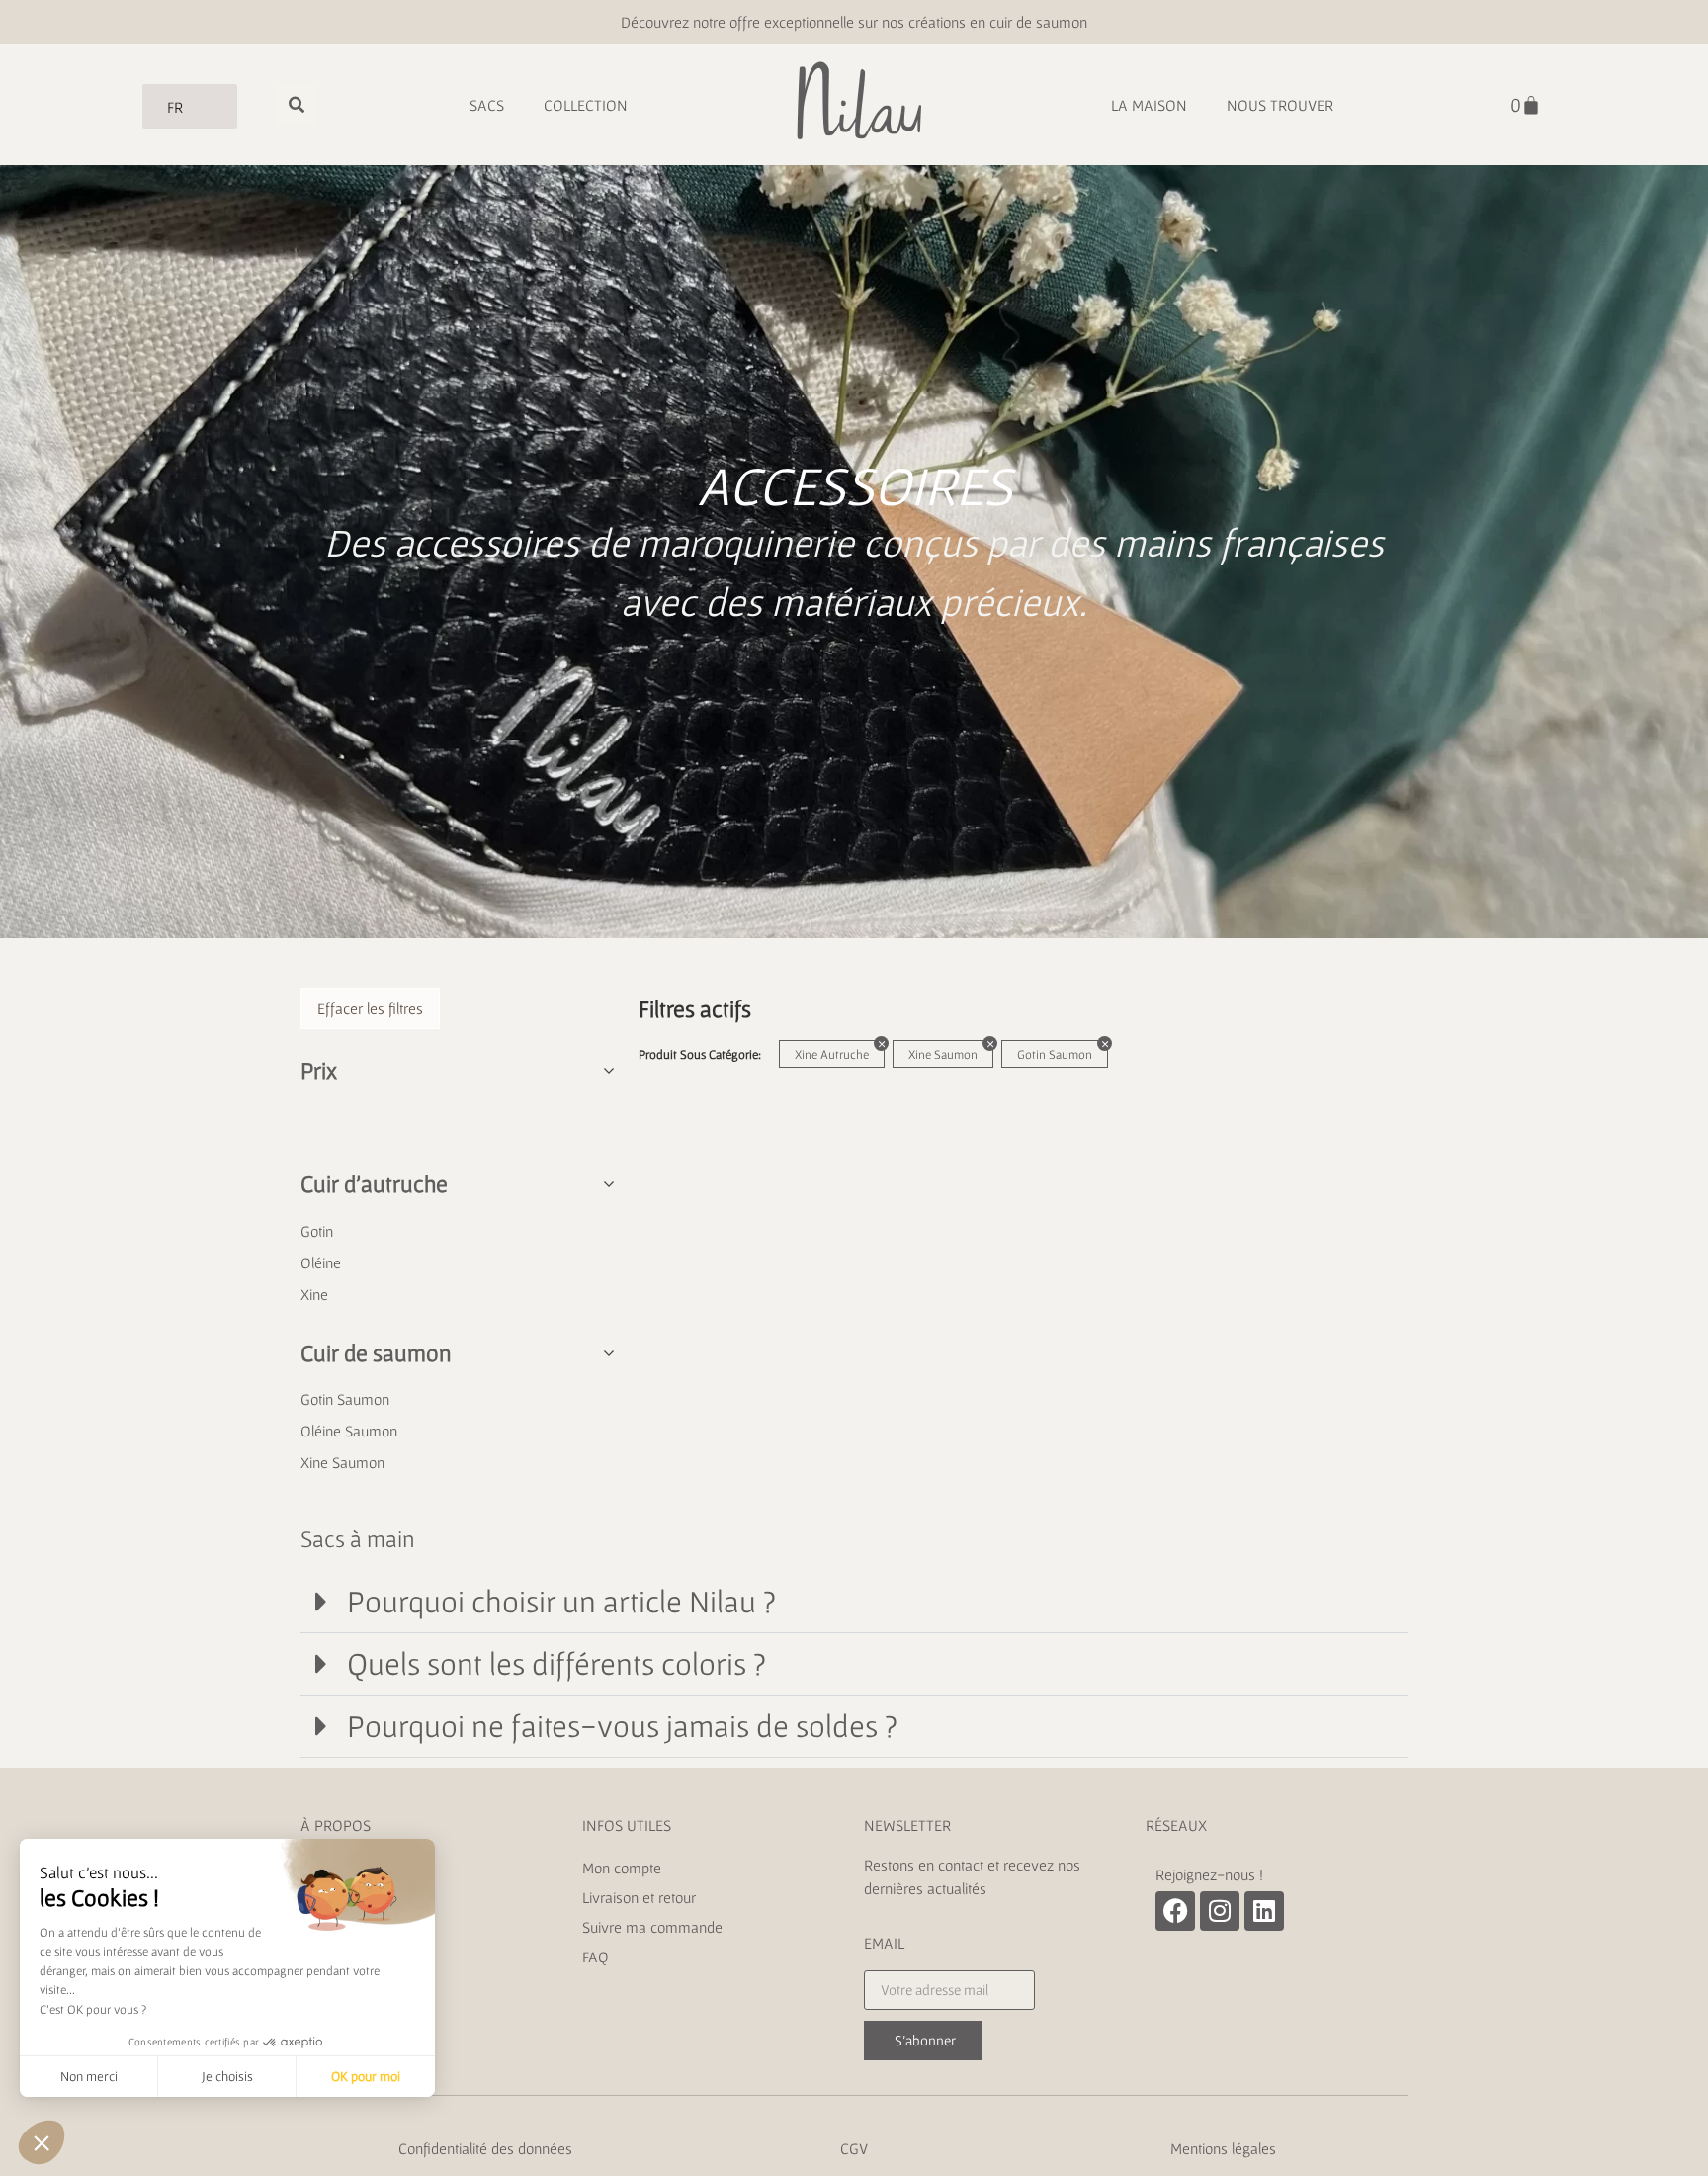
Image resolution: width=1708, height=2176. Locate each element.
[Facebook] (1175, 1911)
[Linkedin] (1264, 1911)
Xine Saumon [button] (342, 1462)
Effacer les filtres (370, 1008)
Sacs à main (358, 1539)
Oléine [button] (321, 1262)
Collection (586, 105)
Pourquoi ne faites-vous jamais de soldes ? (622, 1726)
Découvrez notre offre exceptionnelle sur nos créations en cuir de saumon (854, 22)
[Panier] (1526, 105)
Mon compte (622, 1868)
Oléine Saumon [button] (349, 1431)
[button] (854, 1602)
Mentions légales (1223, 2148)
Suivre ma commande (652, 1927)
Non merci (89, 2076)
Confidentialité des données (485, 2148)
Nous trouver (1280, 105)
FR (175, 107)
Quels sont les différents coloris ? (556, 1663)
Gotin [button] (317, 1231)
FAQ (596, 1957)
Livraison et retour (641, 1897)
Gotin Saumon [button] (345, 1399)
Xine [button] (314, 1294)
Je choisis (227, 2076)
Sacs (487, 105)
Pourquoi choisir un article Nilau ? (561, 1601)
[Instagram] (1220, 1911)
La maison (1149, 105)
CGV (854, 2148)
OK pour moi (366, 2076)
